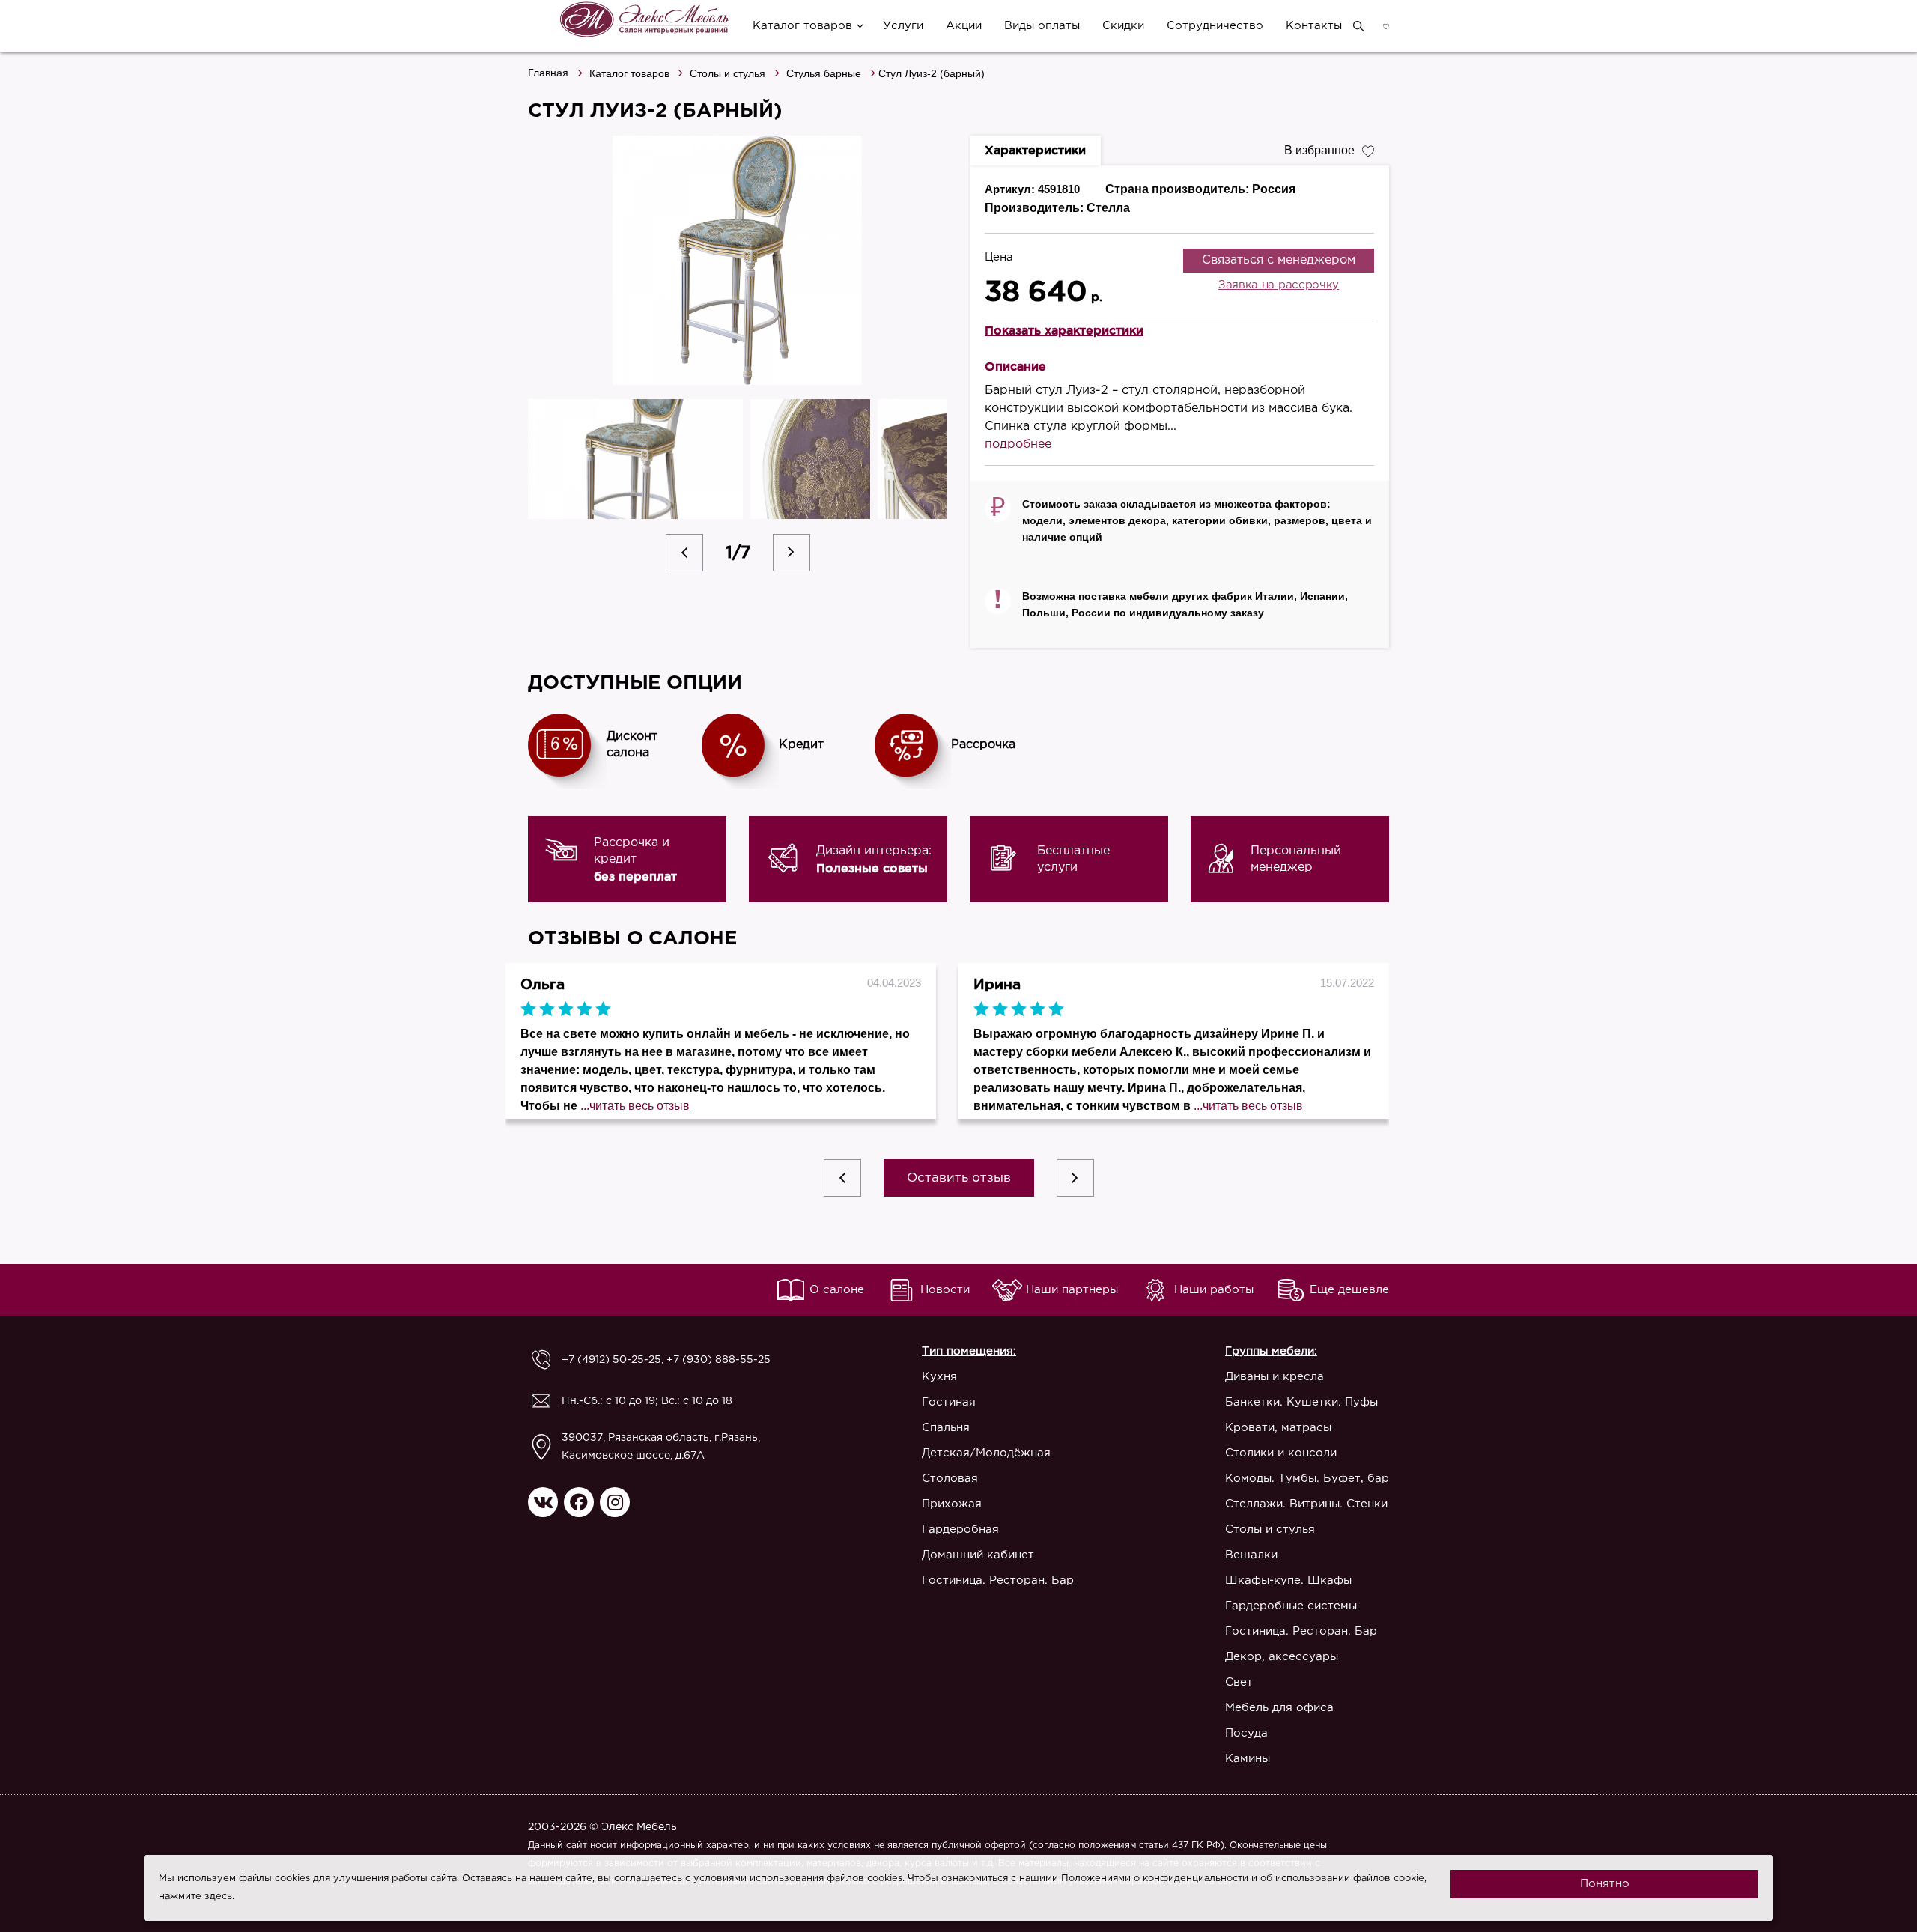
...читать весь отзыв (635, 1106)
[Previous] (684, 553)
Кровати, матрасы (1278, 1428)
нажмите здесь (195, 1896)
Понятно (1605, 1884)
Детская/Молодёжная (986, 1453)
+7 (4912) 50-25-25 (611, 1360)
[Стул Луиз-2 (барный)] (738, 260)
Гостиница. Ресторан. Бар (998, 1580)
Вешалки (1251, 1555)
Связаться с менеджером (1279, 260)
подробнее (1018, 444)
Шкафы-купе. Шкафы (1288, 1580)
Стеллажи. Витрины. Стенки (1306, 1504)
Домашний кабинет (978, 1555)
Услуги (903, 26)
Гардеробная (960, 1529)
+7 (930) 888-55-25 (719, 1360)
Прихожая (952, 1504)
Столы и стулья (727, 73)
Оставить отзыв (959, 1178)
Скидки (1123, 26)
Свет (1239, 1682)
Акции (964, 26)
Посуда (1246, 1733)
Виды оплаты (1042, 26)
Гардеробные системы (1291, 1606)
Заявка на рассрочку (1279, 285)
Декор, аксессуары (1282, 1657)
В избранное (1319, 150)
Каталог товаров (802, 26)
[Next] (792, 553)
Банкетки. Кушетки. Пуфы (1301, 1402)
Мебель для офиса (1279, 1708)
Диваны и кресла (1275, 1377)
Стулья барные (824, 73)
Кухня (939, 1377)
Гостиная (949, 1402)
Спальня (946, 1428)
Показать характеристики (1064, 330)
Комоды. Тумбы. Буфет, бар (1307, 1479)
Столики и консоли (1281, 1453)
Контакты (1314, 26)
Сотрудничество (1215, 26)
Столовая (950, 1479)
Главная (548, 73)
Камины (1248, 1759)
